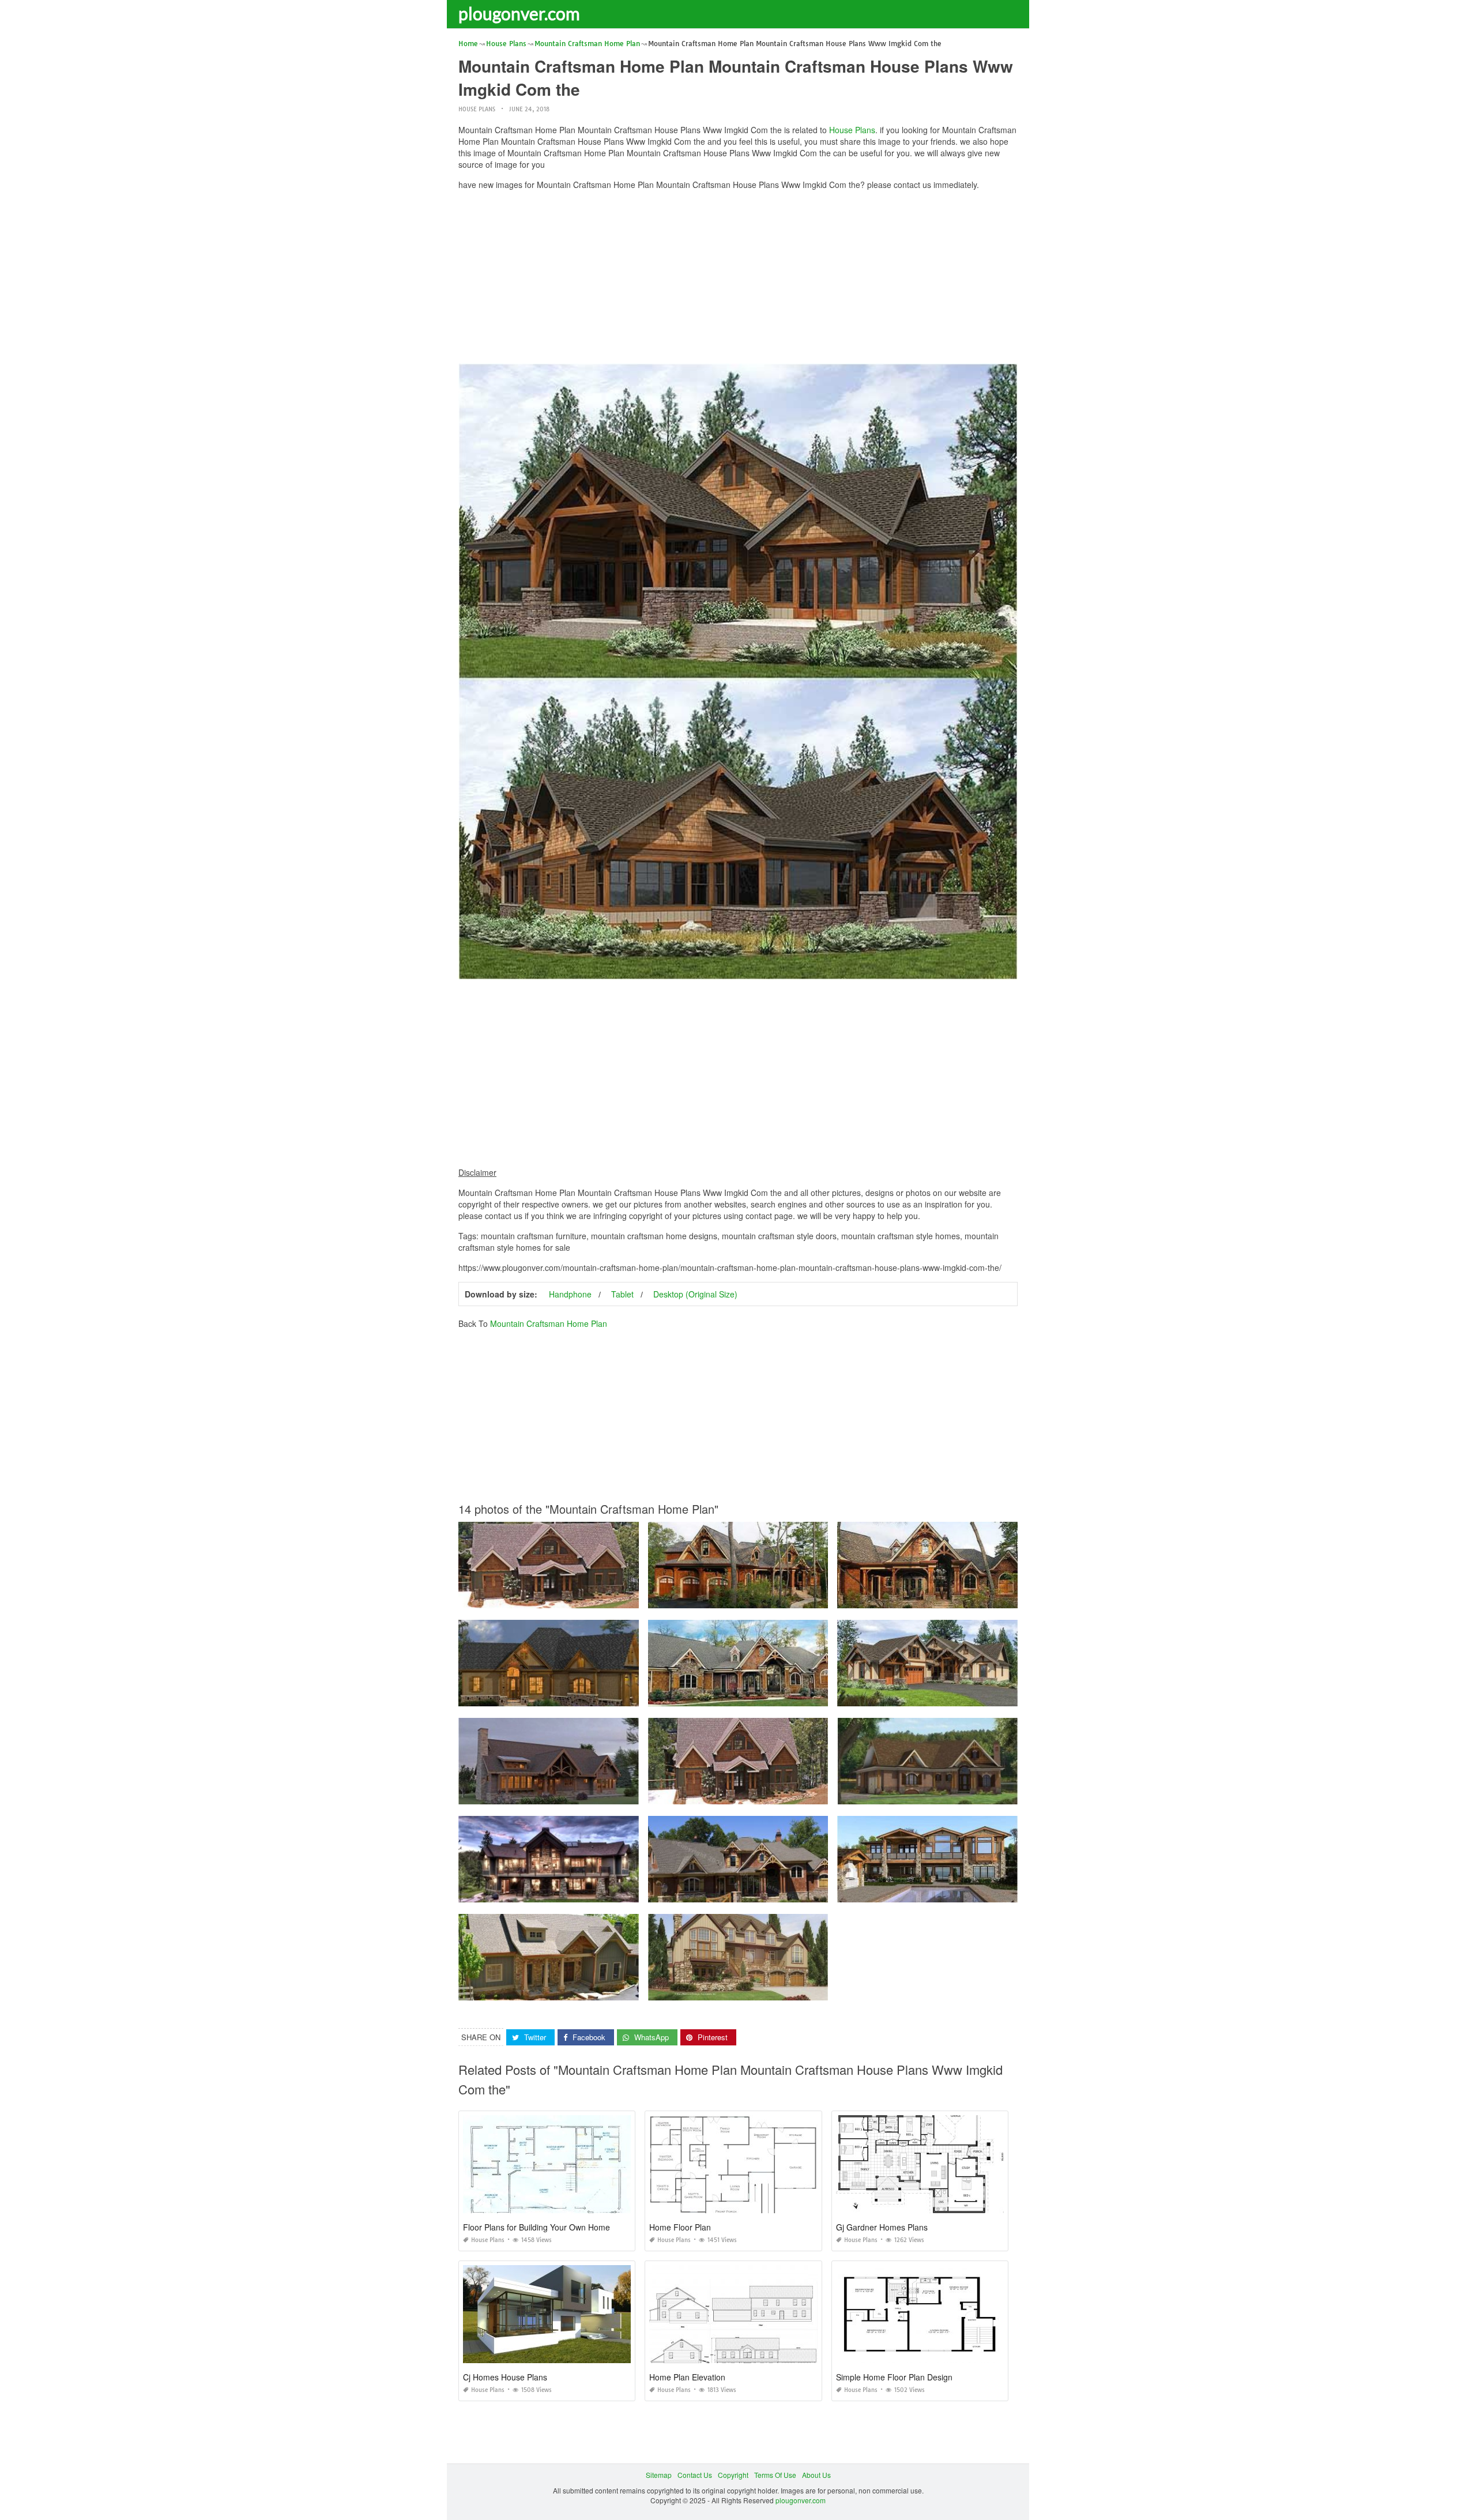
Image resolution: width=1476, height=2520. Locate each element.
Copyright (733, 2475)
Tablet (622, 1294)
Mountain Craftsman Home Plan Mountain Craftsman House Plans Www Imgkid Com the (789, 1598)
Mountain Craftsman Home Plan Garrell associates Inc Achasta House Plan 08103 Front (788, 1892)
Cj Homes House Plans (505, 2377)
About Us (816, 2475)
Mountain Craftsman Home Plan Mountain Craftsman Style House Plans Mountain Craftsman (606, 1696)
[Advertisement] (738, 280)
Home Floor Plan (680, 2227)
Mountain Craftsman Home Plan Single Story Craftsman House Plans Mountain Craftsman (602, 1598)
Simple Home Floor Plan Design (894, 2377)
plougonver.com (519, 13)
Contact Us (695, 2475)
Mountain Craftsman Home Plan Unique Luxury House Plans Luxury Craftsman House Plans (985, 1598)
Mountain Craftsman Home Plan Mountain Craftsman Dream (745, 1696)
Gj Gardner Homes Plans (882, 2227)
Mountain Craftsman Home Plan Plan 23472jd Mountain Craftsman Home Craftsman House (983, 1892)
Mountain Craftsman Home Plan (549, 1323)
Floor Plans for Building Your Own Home (536, 2227)
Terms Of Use (775, 2475)
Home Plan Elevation (687, 2377)
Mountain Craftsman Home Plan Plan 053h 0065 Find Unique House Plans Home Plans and (606, 1990)
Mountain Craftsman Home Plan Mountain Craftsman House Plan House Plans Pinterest (978, 1794)
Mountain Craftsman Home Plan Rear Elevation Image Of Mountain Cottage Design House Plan (611, 1794)
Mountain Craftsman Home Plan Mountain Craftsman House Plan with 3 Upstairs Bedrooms (983, 1696)
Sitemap (659, 2475)
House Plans (477, 109)
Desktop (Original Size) (695, 1294)
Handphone (570, 1294)
